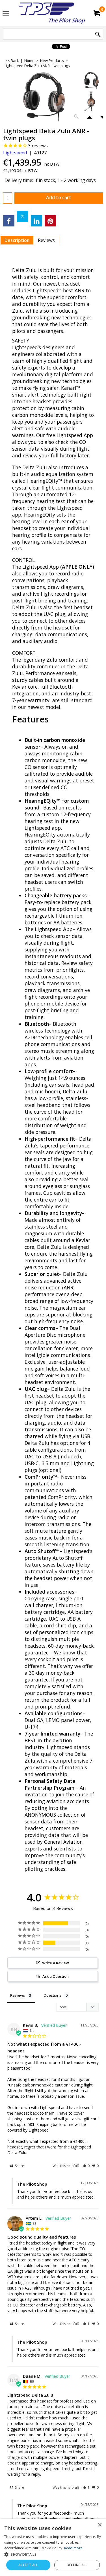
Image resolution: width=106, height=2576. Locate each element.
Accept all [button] (28, 2565)
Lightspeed (15, 153)
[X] (23, 216)
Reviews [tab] (18, 1995)
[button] (86, 2166)
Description (17, 240)
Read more (73, 2548)
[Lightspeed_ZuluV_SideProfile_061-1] (91, 102)
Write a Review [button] (56, 1963)
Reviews (46, 240)
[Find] (98, 35)
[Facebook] (9, 221)
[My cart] (96, 13)
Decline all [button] (77, 2565)
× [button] (100, 2525)
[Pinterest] (50, 221)
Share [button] (19, 2166)
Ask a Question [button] (56, 1976)
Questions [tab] (52, 1995)
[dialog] (53, 2547)
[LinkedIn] (36, 221)
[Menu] (6, 14)
